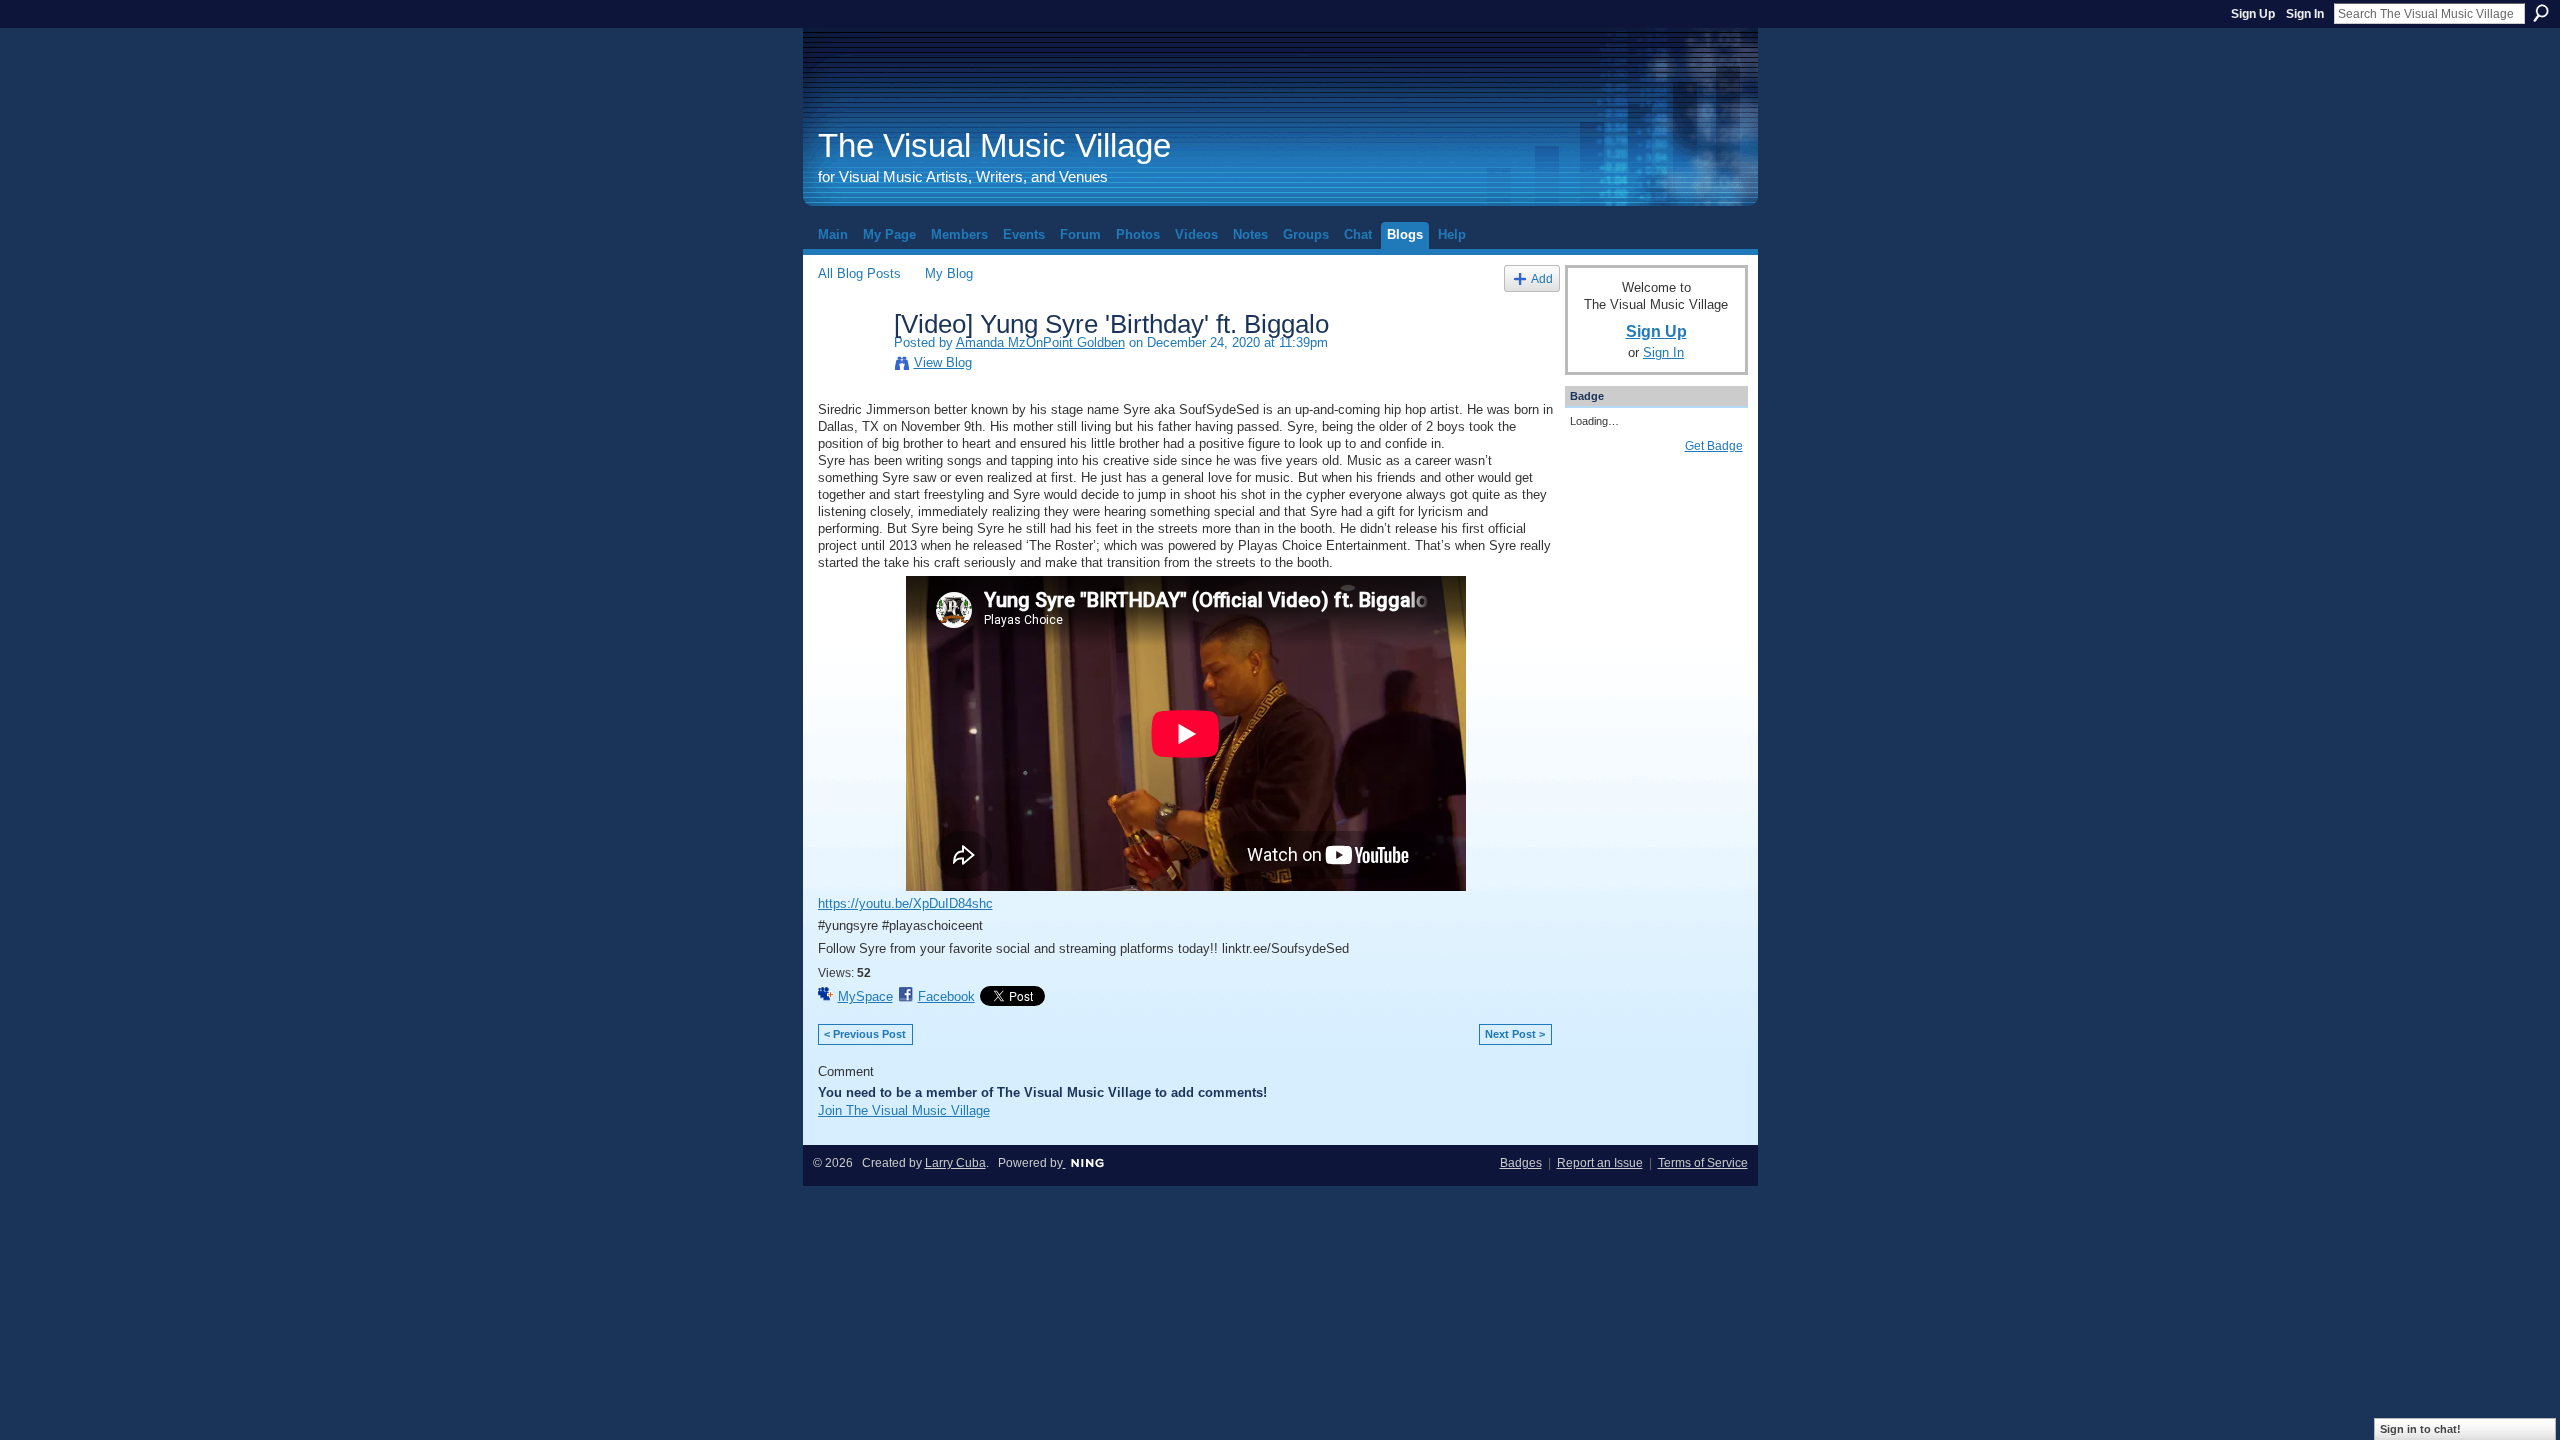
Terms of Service (1703, 1163)
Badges (1521, 1163)
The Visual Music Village (994, 145)
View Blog (943, 362)
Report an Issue (1600, 1163)
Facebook (946, 996)
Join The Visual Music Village (904, 1110)
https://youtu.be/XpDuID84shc (905, 903)
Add (1542, 278)
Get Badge (1714, 446)
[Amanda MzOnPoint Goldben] (850, 366)
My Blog (949, 273)
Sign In (2305, 14)
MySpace (865, 996)
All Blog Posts (859, 273)
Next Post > (1515, 1034)
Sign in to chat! (2420, 1429)
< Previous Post (865, 1034)
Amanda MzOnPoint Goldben (1040, 342)
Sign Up (2253, 14)
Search (2541, 13)
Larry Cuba (955, 1163)
